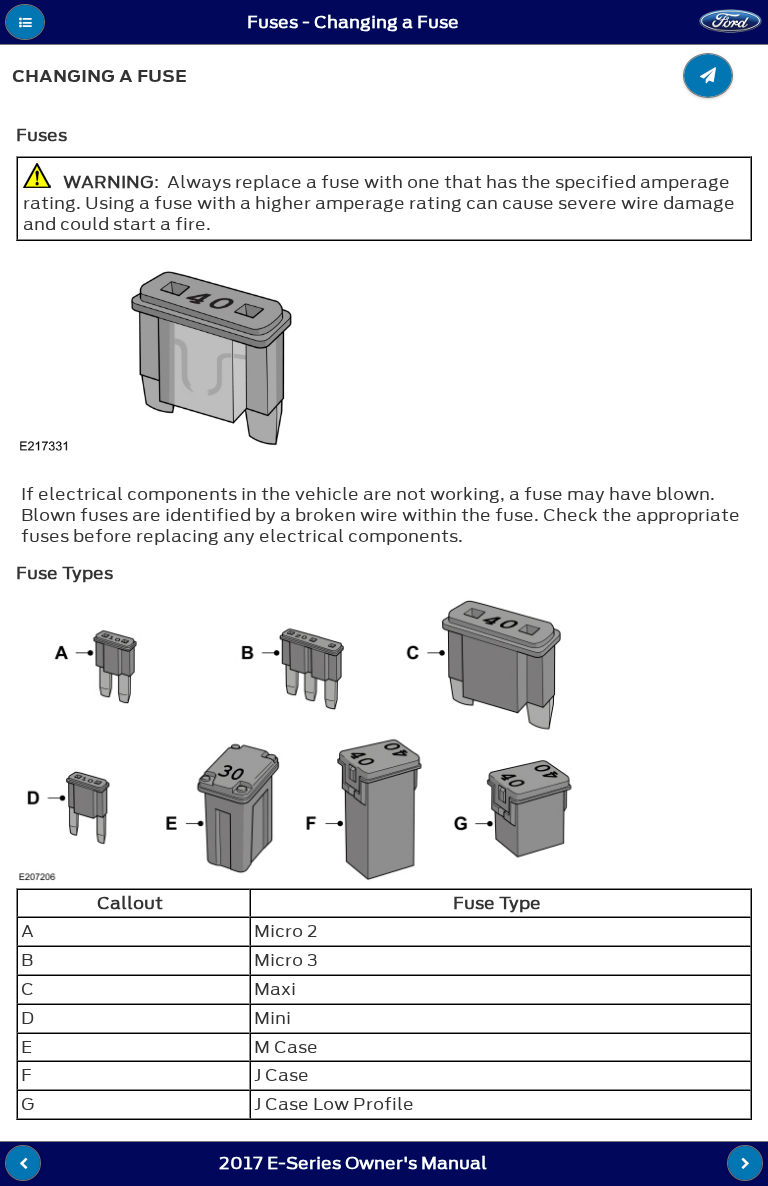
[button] (25, 22)
